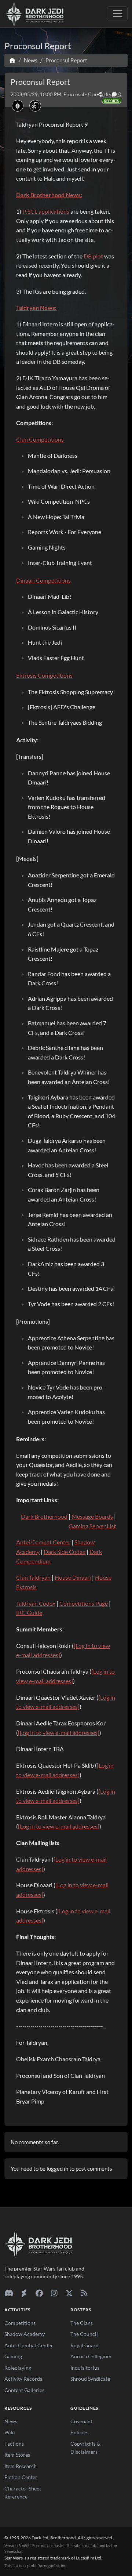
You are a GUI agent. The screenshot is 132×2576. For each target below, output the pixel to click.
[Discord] (9, 2293)
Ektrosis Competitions (44, 675)
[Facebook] (39, 2293)
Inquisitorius (85, 2368)
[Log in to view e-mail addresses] (59, 1733)
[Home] (12, 60)
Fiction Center (21, 2477)
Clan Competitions (40, 439)
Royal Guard (85, 2345)
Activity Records (23, 2379)
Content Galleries (24, 2390)
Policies (79, 2432)
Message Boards (92, 1516)
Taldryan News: (36, 307)
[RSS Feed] (84, 2293)
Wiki (10, 2432)
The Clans (82, 2323)
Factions (14, 2444)
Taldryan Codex (36, 1603)
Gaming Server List (92, 1526)
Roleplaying (18, 2368)
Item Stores (17, 2455)
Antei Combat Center (43, 1542)
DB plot (93, 256)
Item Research (21, 2466)
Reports (111, 101)
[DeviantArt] (24, 2293)
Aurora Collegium (91, 2356)
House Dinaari (73, 1577)
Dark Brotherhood (44, 1516)
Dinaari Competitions (43, 580)
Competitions (20, 2323)
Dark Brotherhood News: (49, 195)
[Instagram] (54, 2293)
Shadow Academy (25, 2334)
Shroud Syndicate (90, 2379)
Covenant (81, 2421)
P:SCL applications (46, 211)
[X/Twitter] (69, 2293)
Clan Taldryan (33, 1577)
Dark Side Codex (65, 1552)
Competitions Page (84, 1603)
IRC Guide (29, 1613)
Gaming (13, 2356)
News (11, 2421)
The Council (84, 2334)
